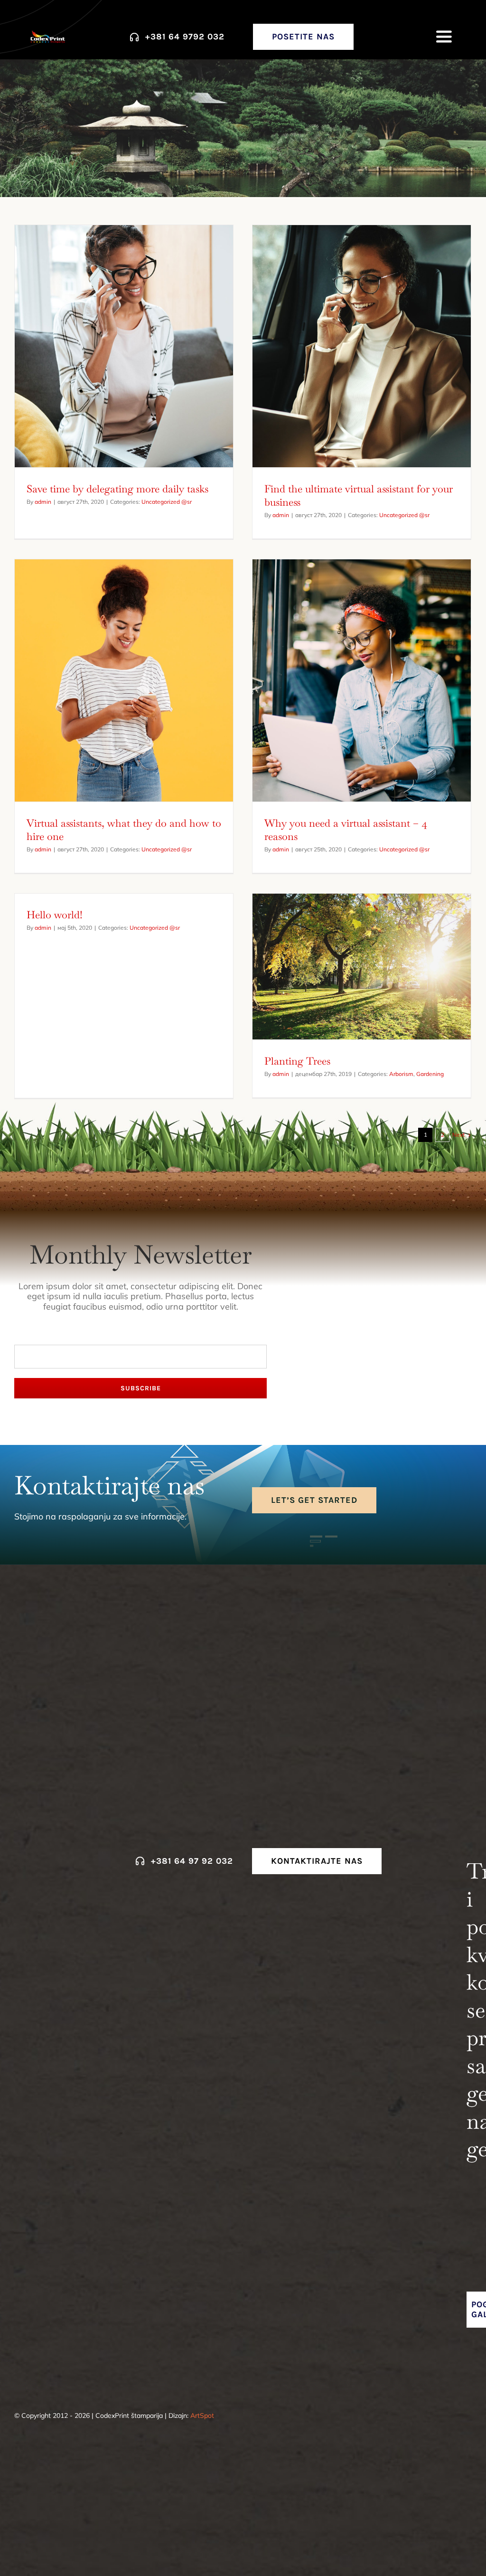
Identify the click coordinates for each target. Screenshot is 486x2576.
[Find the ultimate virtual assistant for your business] (362, 346)
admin (43, 502)
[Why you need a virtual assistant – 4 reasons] (362, 680)
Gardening (430, 1074)
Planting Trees (297, 1061)
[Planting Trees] (362, 967)
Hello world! (55, 915)
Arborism (401, 1074)
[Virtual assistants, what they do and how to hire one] (124, 680)
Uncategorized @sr (167, 502)
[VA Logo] (48, 34)
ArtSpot (202, 2416)
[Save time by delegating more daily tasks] (124, 346)
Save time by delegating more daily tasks (117, 489)
